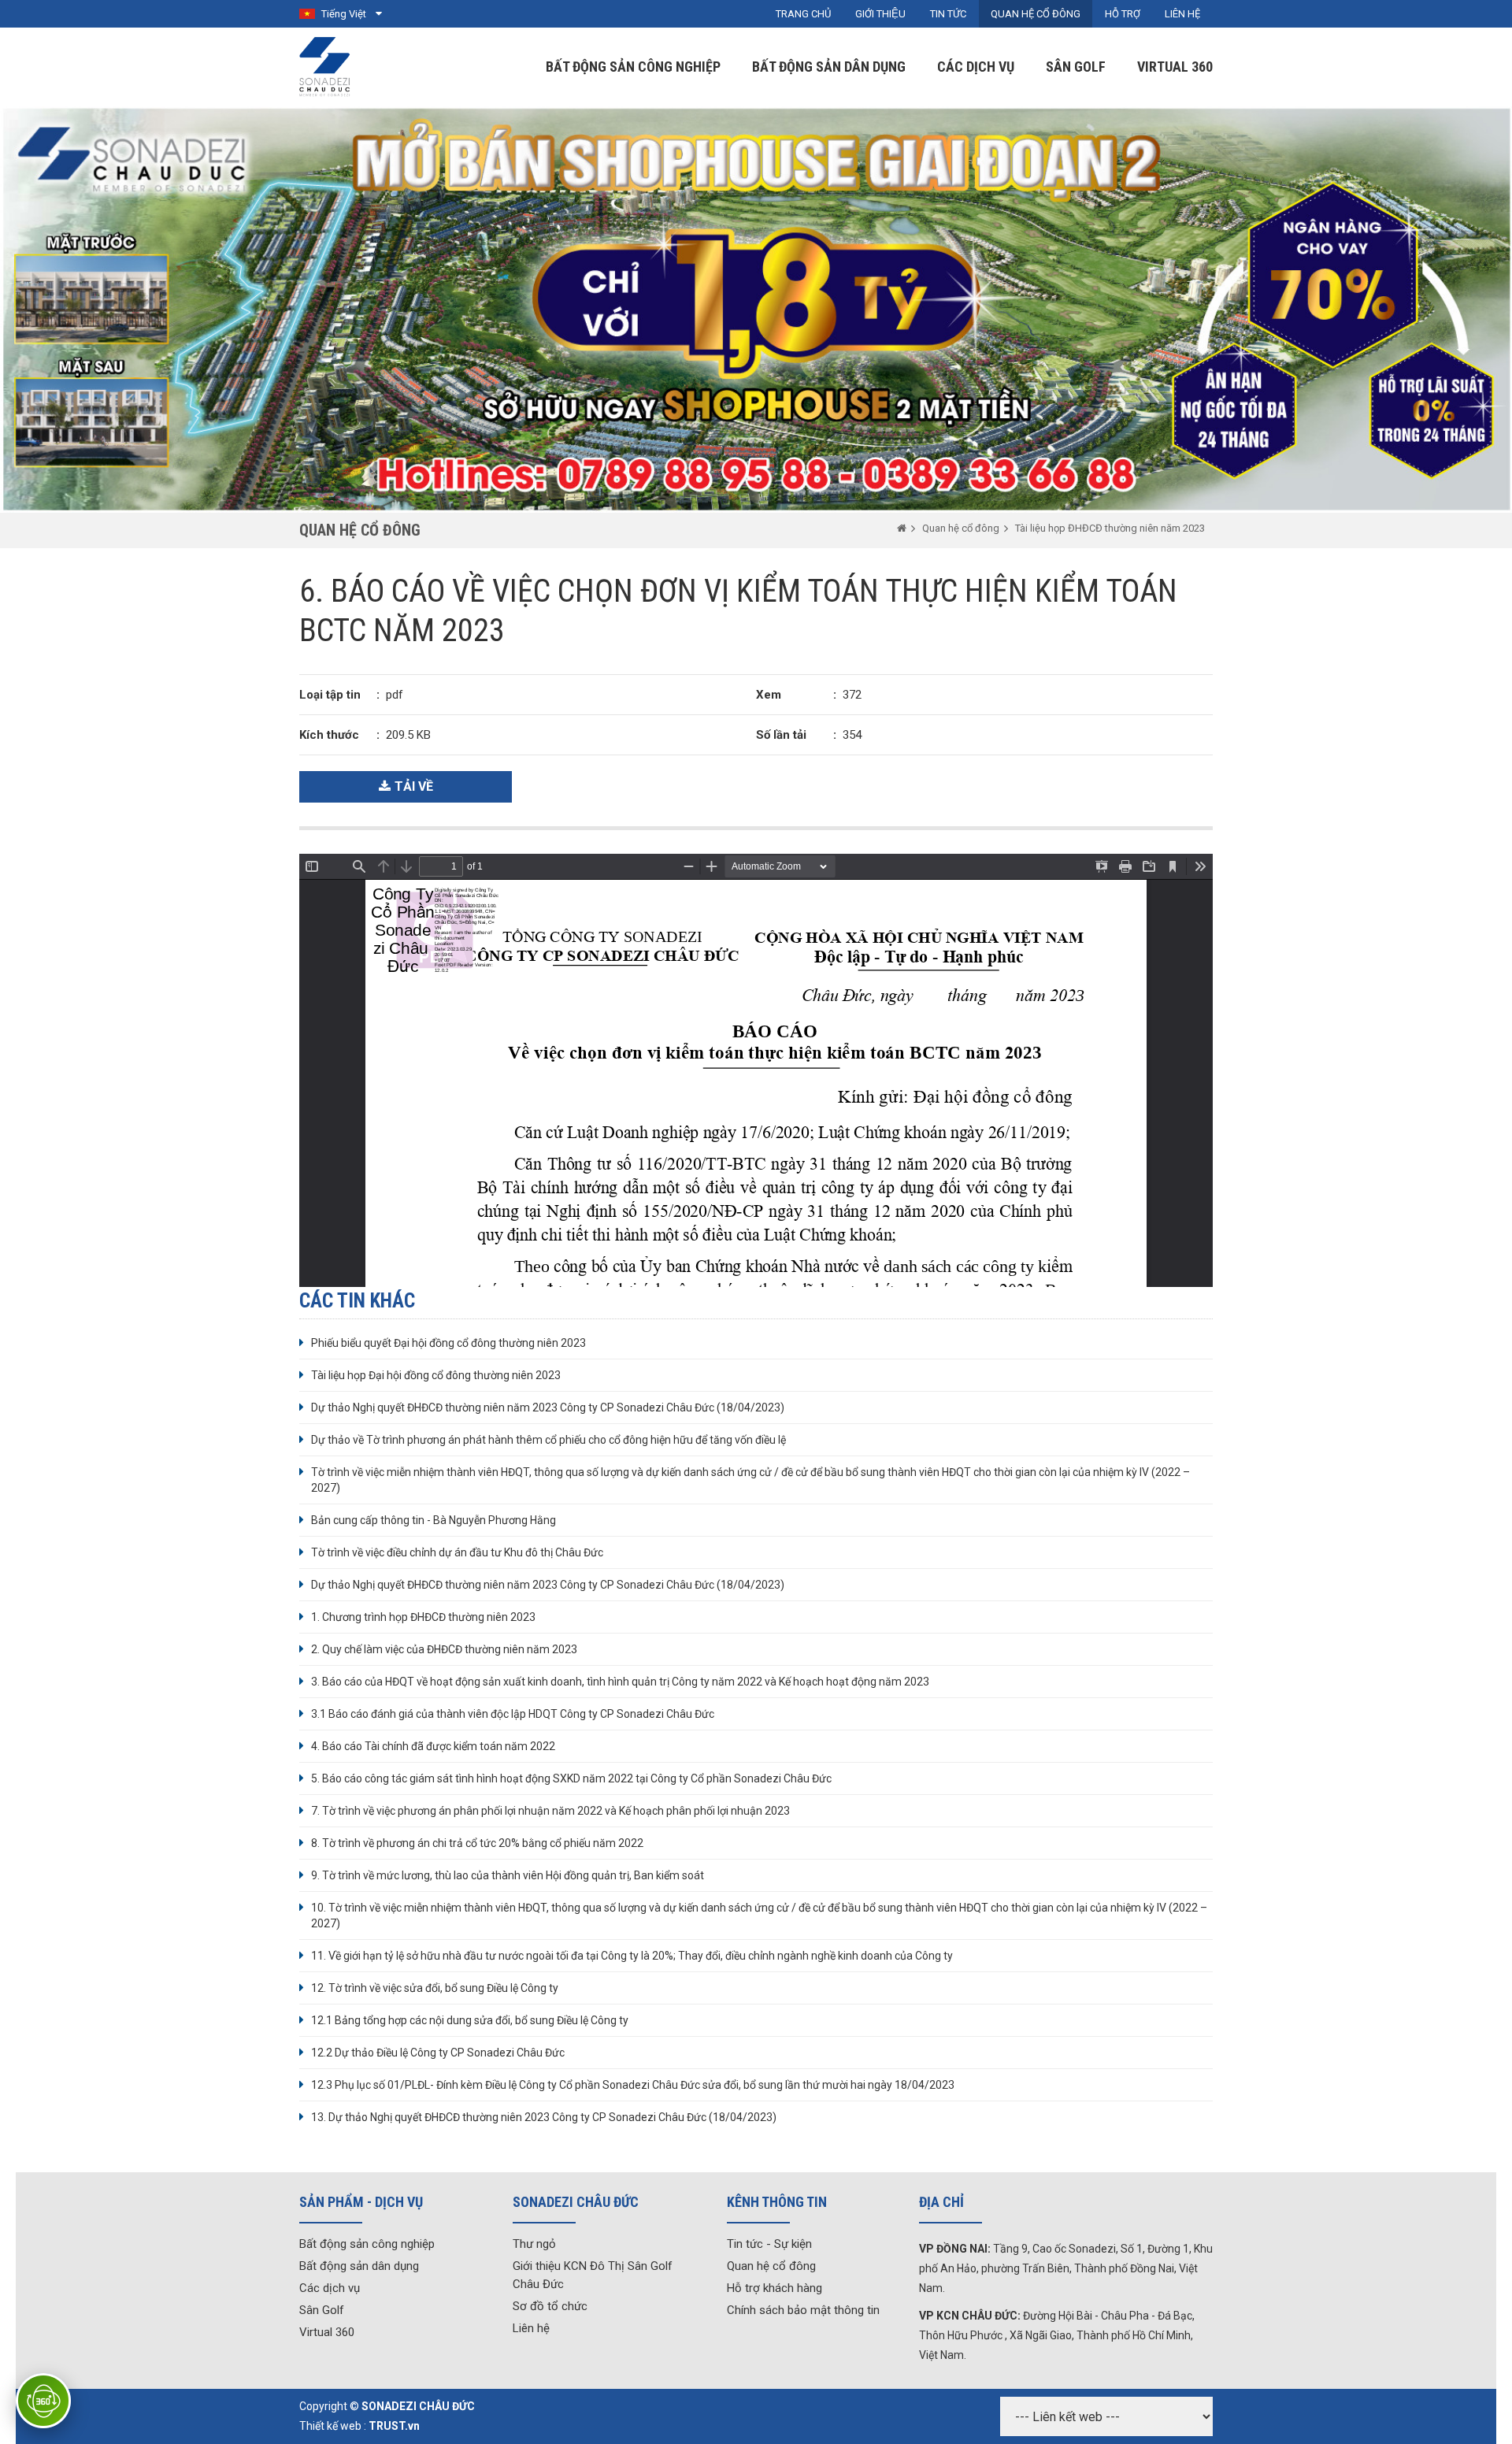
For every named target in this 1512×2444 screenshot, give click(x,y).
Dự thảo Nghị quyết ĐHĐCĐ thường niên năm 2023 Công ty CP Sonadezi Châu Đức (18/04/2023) (548, 1407)
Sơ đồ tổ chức (550, 2306)
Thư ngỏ (534, 2244)
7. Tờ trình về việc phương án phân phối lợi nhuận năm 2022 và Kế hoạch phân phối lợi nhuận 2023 (550, 1811)
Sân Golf (1076, 67)
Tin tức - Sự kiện (769, 2244)
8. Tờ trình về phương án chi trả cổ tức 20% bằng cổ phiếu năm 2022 (477, 1843)
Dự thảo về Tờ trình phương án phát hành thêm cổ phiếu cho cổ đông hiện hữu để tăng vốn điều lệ (548, 1440)
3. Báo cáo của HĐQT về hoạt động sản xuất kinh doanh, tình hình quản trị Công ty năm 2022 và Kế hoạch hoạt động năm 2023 (620, 1682)
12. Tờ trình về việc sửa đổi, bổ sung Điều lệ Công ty (435, 1988)
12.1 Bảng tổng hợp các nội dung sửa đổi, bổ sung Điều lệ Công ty (470, 2020)
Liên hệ (531, 2328)
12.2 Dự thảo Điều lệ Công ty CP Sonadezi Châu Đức (438, 2053)
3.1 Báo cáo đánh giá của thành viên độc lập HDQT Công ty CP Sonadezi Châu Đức (513, 1714)
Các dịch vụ (976, 67)
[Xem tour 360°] (43, 2401)
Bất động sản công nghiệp (633, 67)
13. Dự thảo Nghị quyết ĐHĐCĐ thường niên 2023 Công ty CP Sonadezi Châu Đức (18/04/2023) (544, 2117)
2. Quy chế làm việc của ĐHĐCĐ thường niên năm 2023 (444, 1649)
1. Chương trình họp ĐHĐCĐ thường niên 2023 (423, 1617)
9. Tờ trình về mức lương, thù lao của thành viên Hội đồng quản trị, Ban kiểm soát (508, 1875)
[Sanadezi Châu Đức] (326, 66)
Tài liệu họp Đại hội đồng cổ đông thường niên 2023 (436, 1375)
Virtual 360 (1175, 67)
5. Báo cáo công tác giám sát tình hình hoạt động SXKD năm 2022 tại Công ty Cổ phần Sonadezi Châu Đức (571, 1778)
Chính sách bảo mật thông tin (803, 2310)
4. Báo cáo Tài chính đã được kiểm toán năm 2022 (433, 1746)
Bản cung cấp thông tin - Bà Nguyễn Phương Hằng (434, 1520)
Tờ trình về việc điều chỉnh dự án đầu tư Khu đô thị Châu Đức (457, 1552)
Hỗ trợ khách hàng (775, 2288)
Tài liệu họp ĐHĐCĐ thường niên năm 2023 (1110, 528)
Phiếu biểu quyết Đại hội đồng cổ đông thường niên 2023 (448, 1343)
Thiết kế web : (333, 2426)
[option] (756, 310)
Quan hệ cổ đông (961, 528)
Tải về (414, 786)
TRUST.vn (394, 2426)
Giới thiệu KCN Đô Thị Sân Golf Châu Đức (593, 2275)
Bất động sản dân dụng (829, 67)
